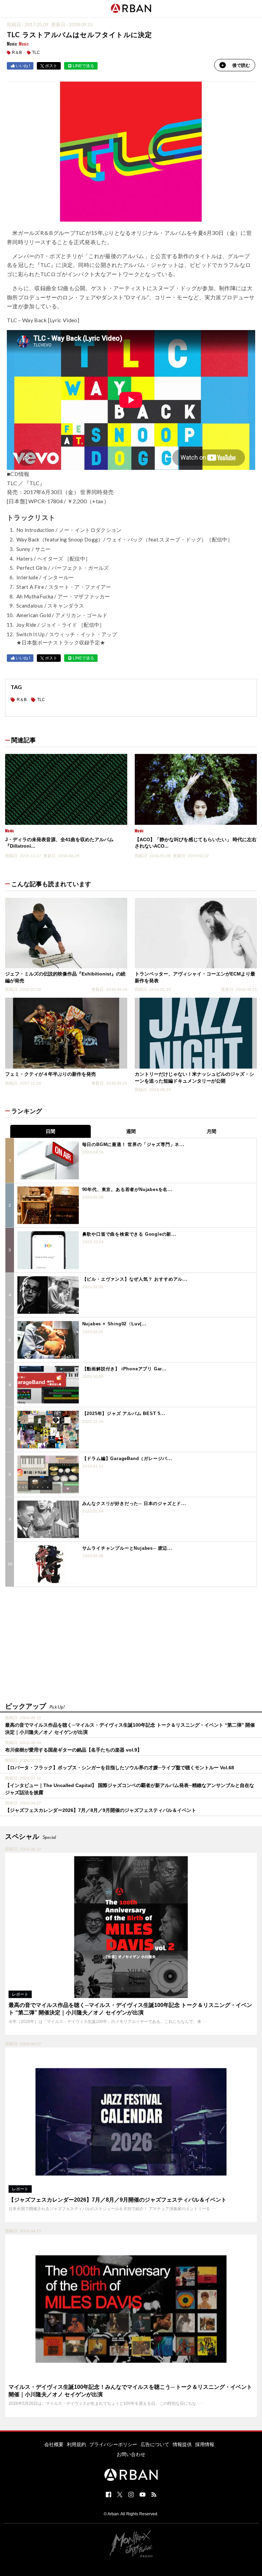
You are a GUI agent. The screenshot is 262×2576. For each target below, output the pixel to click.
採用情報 (205, 2444)
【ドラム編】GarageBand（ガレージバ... (127, 1458)
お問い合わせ (131, 2454)
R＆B (17, 53)
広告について (155, 2444)
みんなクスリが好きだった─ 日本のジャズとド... (134, 1503)
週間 (131, 1131)
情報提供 (182, 2444)
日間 (50, 1131)
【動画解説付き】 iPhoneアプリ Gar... (125, 1369)
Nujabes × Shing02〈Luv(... (114, 1324)
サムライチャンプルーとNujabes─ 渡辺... (127, 1548)
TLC (36, 53)
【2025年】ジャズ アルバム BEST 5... (124, 1413)
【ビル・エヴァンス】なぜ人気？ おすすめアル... (135, 1279)
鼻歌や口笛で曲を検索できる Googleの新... (129, 1234)
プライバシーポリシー (113, 2444)
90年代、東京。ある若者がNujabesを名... (127, 1189)
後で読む (241, 65)
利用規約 (76, 2444)
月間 (212, 1131)
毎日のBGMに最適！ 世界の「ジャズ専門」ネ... (133, 1144)
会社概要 (54, 2444)
